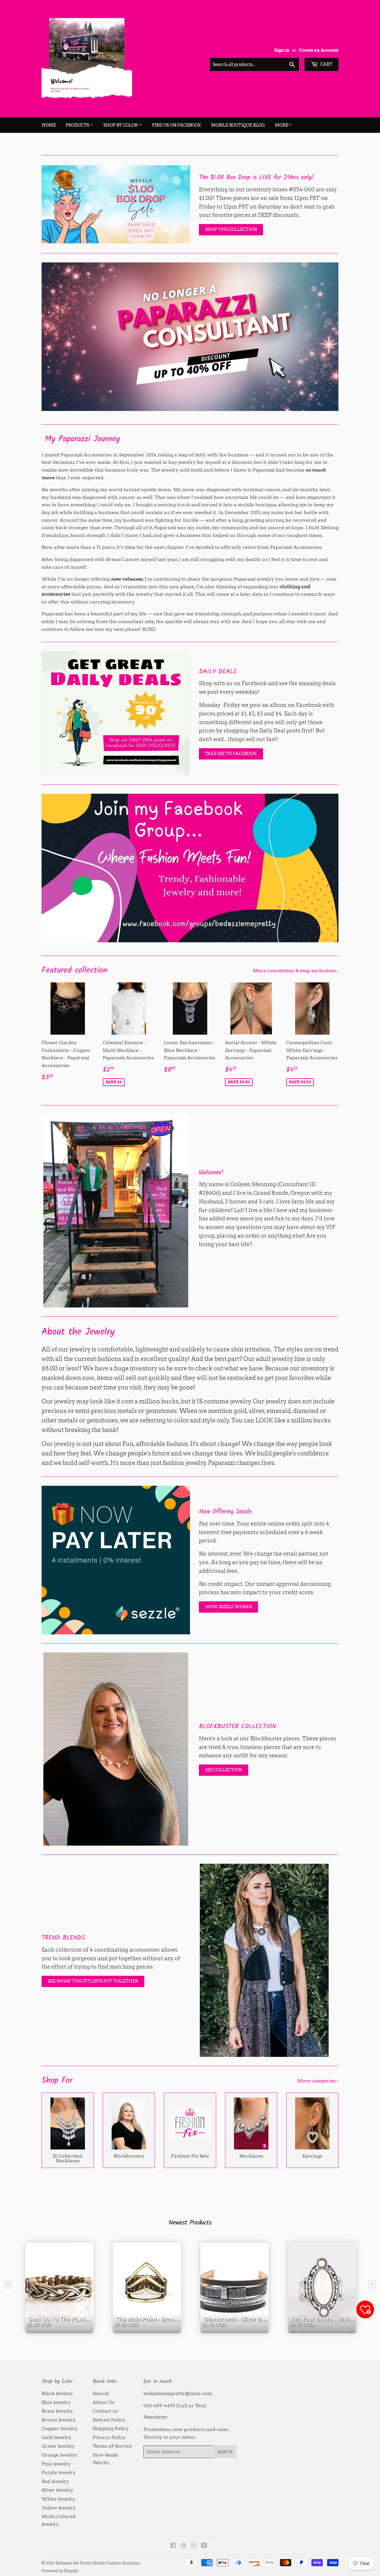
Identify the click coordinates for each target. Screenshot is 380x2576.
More (282, 125)
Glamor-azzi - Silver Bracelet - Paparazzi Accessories (236, 2330)
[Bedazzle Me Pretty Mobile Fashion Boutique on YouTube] (204, 2546)
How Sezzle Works (228, 1607)
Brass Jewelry (57, 2411)
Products (78, 125)
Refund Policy (109, 2420)
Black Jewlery (57, 2393)
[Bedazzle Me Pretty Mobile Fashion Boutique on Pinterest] (184, 2546)
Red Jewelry (55, 2481)
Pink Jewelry (56, 2464)
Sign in (282, 50)
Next (326, 337)
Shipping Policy (111, 2428)
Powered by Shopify (60, 2571)
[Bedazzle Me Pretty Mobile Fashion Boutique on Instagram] (194, 2546)
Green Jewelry (58, 2446)
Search (101, 2393)
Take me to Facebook (231, 754)
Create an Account (319, 50)
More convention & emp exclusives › (296, 971)
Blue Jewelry (56, 2402)
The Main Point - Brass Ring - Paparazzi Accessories (148, 2330)
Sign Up (225, 2452)
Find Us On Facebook (177, 125)
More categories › (318, 2081)
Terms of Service (112, 2446)
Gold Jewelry (56, 2437)
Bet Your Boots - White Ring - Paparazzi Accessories (324, 2330)
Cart (326, 64)
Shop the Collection (231, 229)
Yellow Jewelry (59, 2508)
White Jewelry (58, 2499)
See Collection (224, 1770)
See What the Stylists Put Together (93, 1981)
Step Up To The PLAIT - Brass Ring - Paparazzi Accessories (61, 2330)
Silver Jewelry (57, 2490)
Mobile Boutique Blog (238, 125)
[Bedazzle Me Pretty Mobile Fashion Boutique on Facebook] (173, 2546)
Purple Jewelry (59, 2472)
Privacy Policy (109, 2437)
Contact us (105, 2411)
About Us (103, 2402)
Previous (54, 337)
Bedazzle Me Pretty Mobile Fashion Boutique (98, 2563)
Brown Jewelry (59, 2420)
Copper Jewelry (60, 2428)
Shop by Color (121, 125)
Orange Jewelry (59, 2455)
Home (49, 125)
